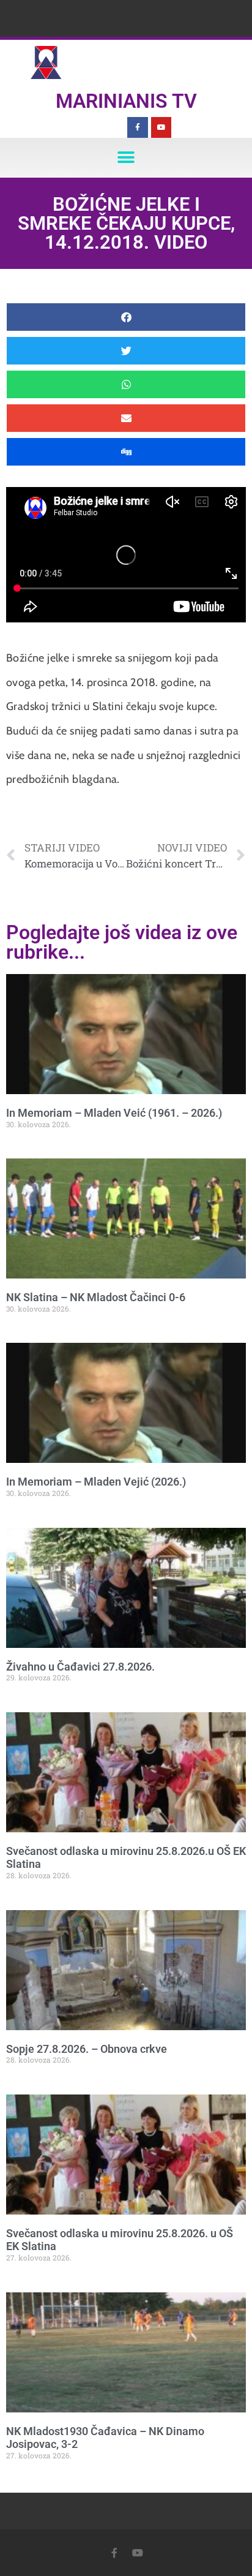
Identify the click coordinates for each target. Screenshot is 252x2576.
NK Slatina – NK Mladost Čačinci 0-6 (96, 1297)
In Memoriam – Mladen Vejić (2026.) (96, 1482)
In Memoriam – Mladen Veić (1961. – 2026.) (114, 1113)
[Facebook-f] (138, 127)
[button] (126, 158)
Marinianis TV (126, 101)
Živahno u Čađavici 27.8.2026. (80, 1667)
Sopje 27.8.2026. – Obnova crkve (87, 2049)
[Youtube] (161, 127)
